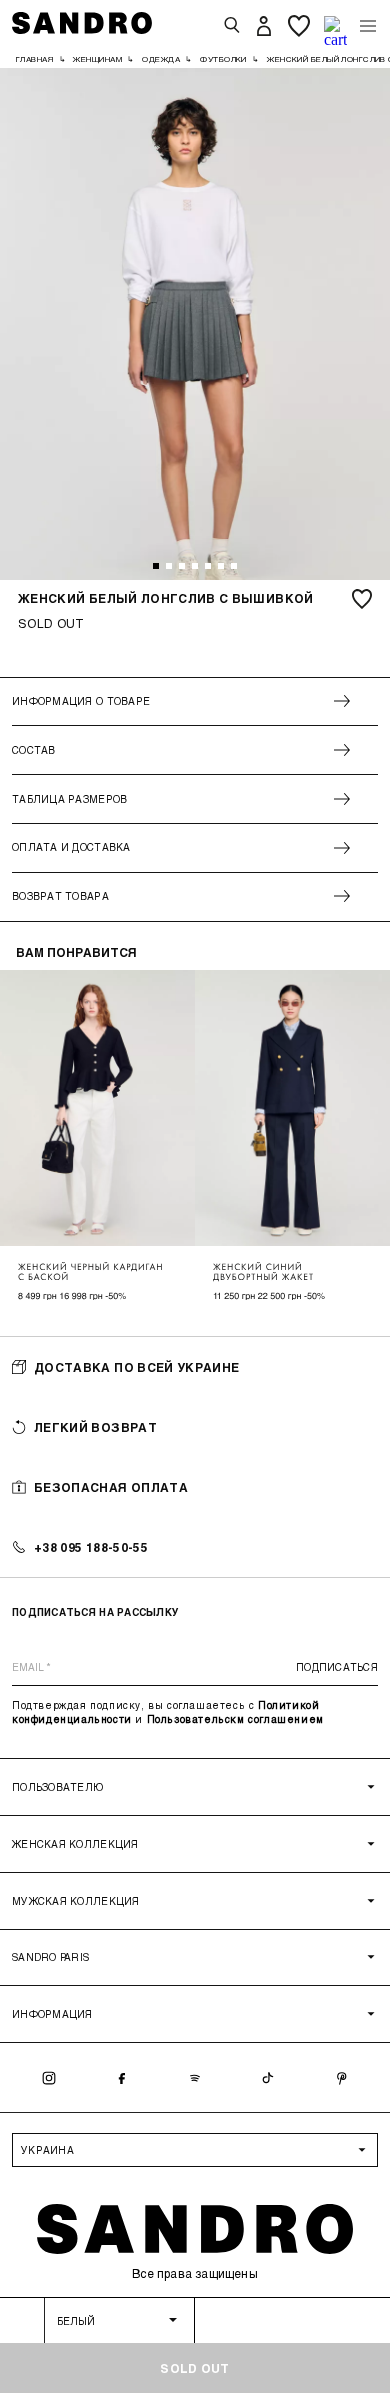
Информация (52, 2014)
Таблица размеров (69, 799)
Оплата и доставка (71, 847)
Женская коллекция (75, 1844)
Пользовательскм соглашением (235, 1719)
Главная (34, 59)
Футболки (223, 59)
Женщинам (97, 59)
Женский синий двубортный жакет (263, 1272)
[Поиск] (232, 26)
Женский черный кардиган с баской (90, 1272)
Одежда (161, 59)
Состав (34, 750)
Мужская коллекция (76, 1901)
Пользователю (57, 1787)
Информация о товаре (81, 701)
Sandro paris (50, 1957)
